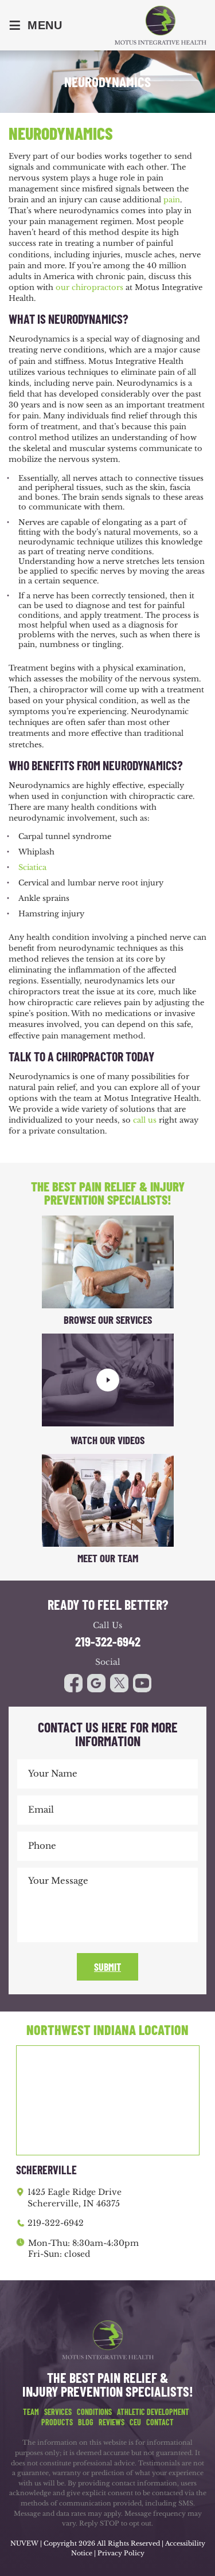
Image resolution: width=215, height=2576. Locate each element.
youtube (119, 1683)
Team (31, 2412)
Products (57, 2422)
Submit (107, 1967)
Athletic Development (153, 2412)
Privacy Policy (121, 2553)
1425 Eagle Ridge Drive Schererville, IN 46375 (75, 2198)
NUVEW (24, 2543)
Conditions (94, 2412)
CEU (135, 2422)
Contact (160, 2422)
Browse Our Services (108, 1320)
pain (172, 200)
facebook (73, 1683)
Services (58, 2412)
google (96, 1683)
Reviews (112, 2422)
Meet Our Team (108, 1558)
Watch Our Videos (107, 1440)
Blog (86, 2422)
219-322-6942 (108, 1642)
